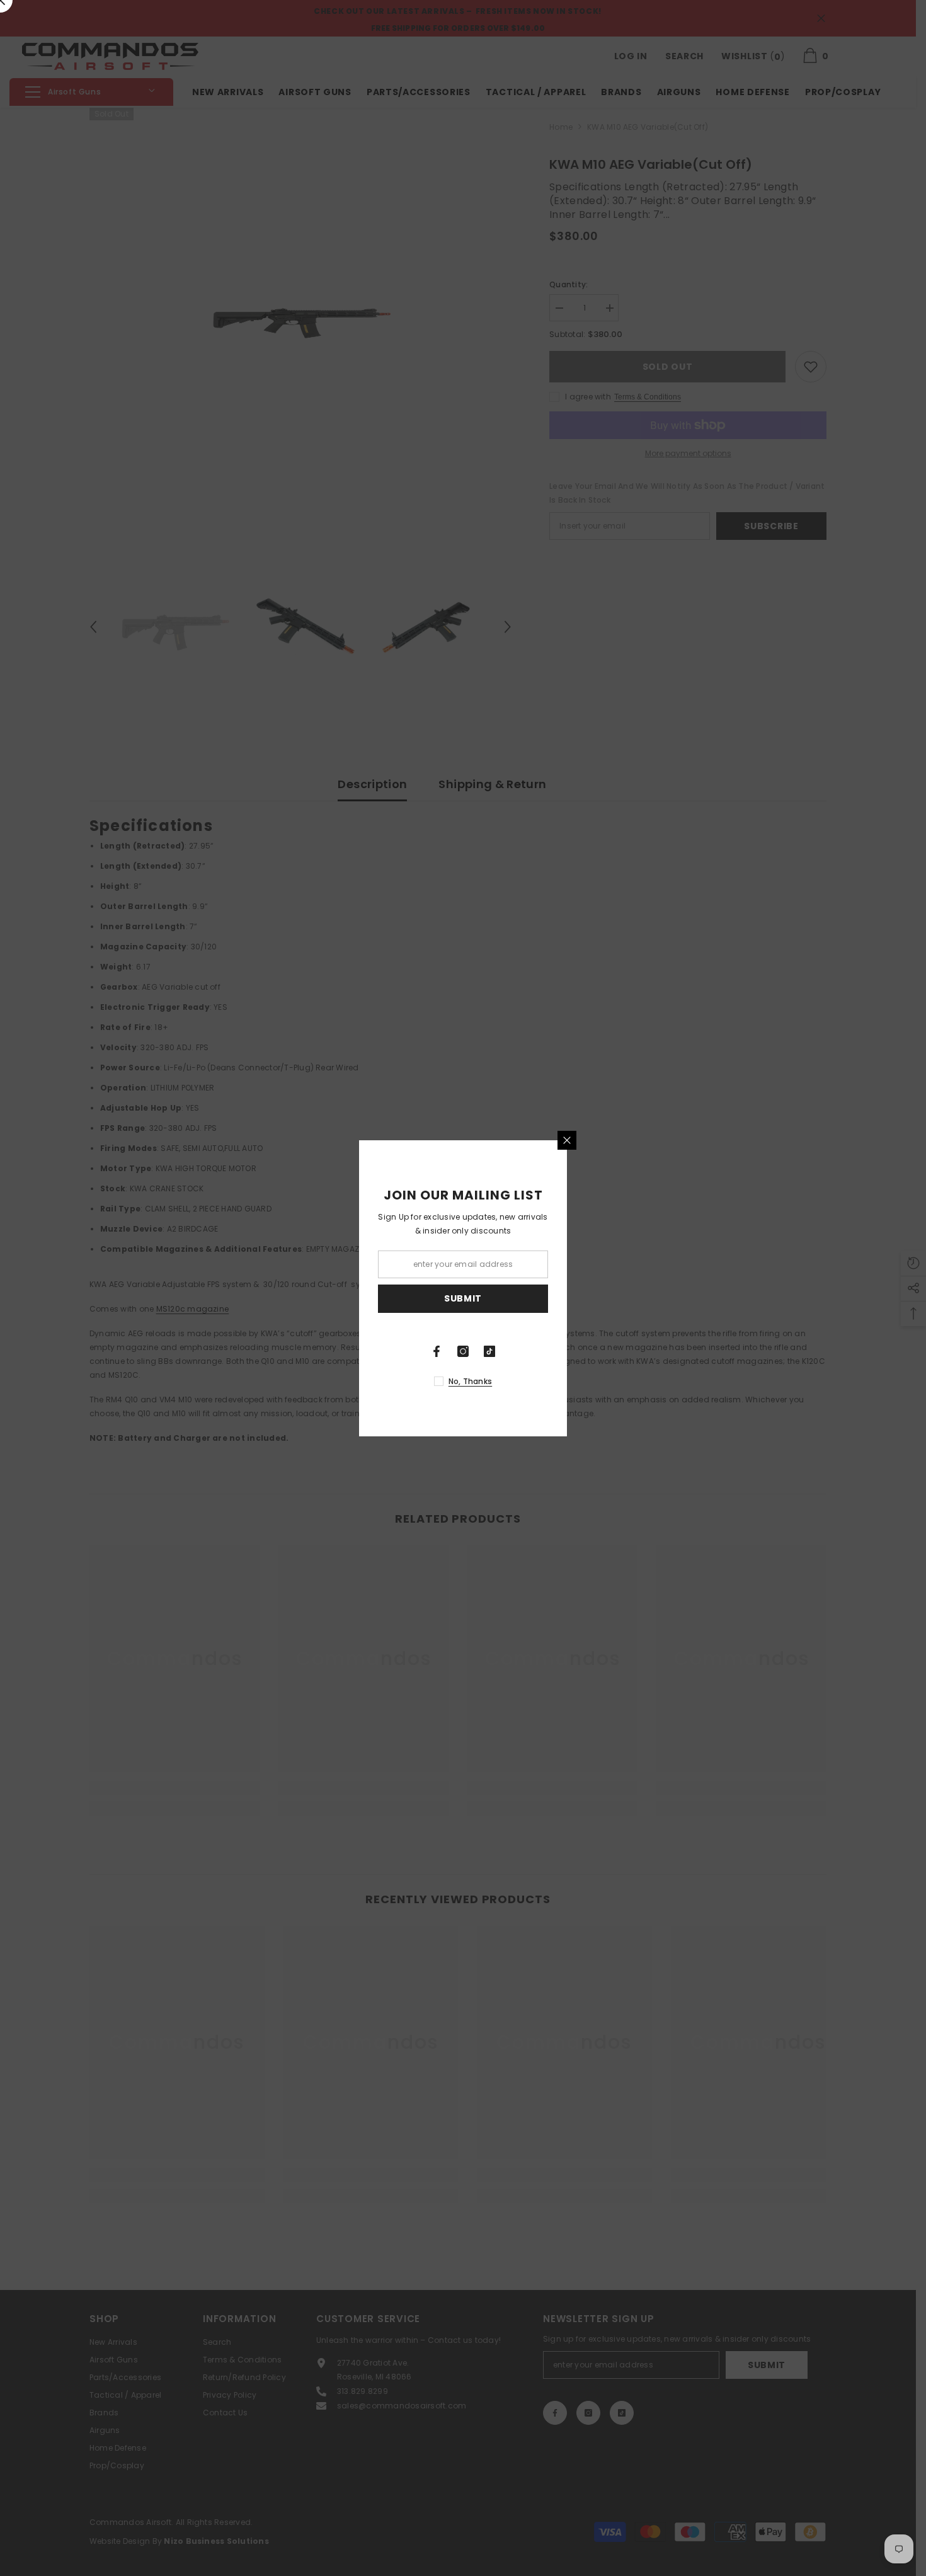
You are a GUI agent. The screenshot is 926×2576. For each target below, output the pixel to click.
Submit (463, 1298)
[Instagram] (463, 1351)
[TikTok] (489, 1351)
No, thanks (470, 1381)
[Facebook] (437, 1351)
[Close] (567, 1140)
